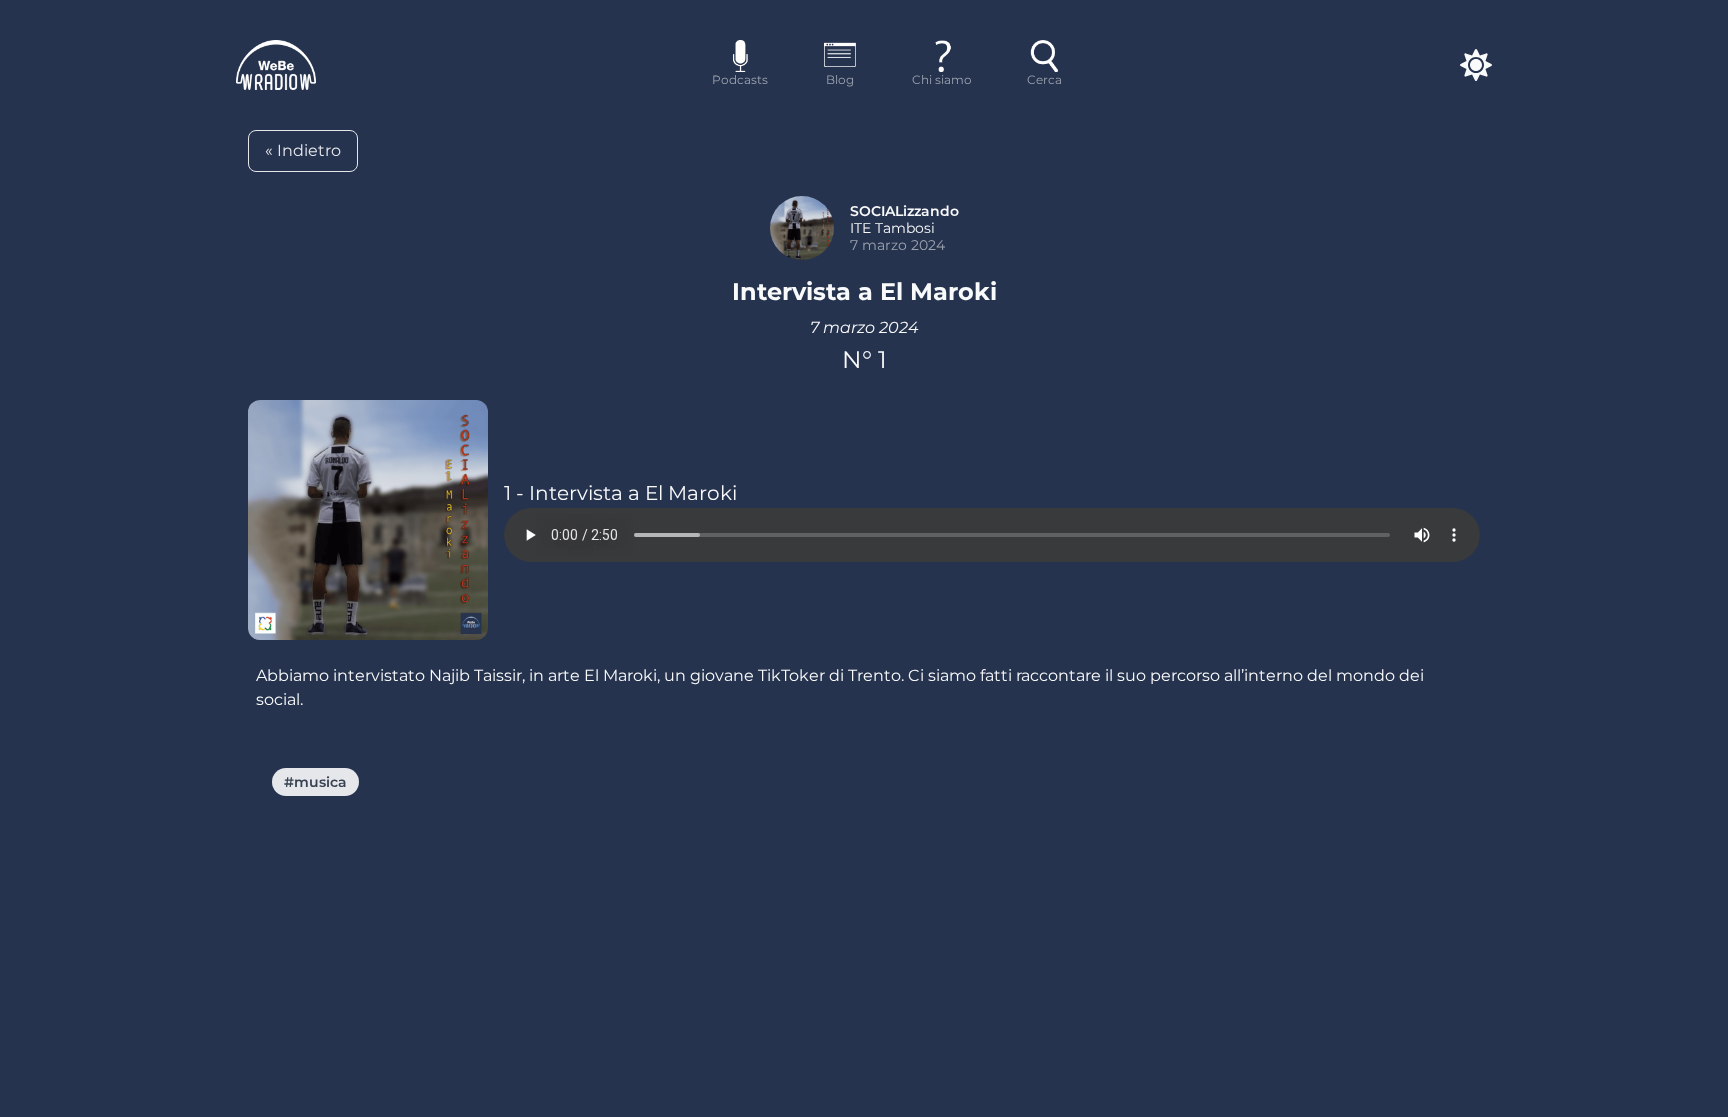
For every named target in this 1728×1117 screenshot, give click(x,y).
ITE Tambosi (892, 228)
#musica (315, 782)
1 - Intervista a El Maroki (620, 493)
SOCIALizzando (904, 211)
